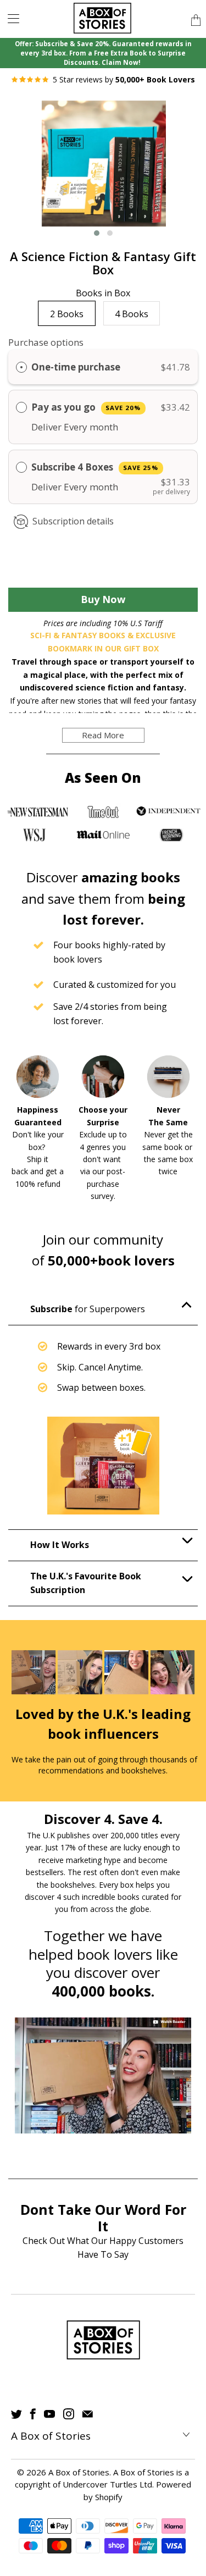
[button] (97, 233)
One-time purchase (76, 367)
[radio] (21, 367)
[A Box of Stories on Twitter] (16, 2414)
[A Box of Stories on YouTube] (49, 2414)
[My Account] (10, 18)
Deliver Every (60, 427)
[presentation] (30, 172)
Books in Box (103, 294)
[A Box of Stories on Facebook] (33, 2414)
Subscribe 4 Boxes (95, 467)
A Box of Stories (79, 2472)
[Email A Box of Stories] (88, 2414)
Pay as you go (86, 407)
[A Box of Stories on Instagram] (69, 2414)
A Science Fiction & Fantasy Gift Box (103, 263)
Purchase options (46, 342)
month (104, 427)
